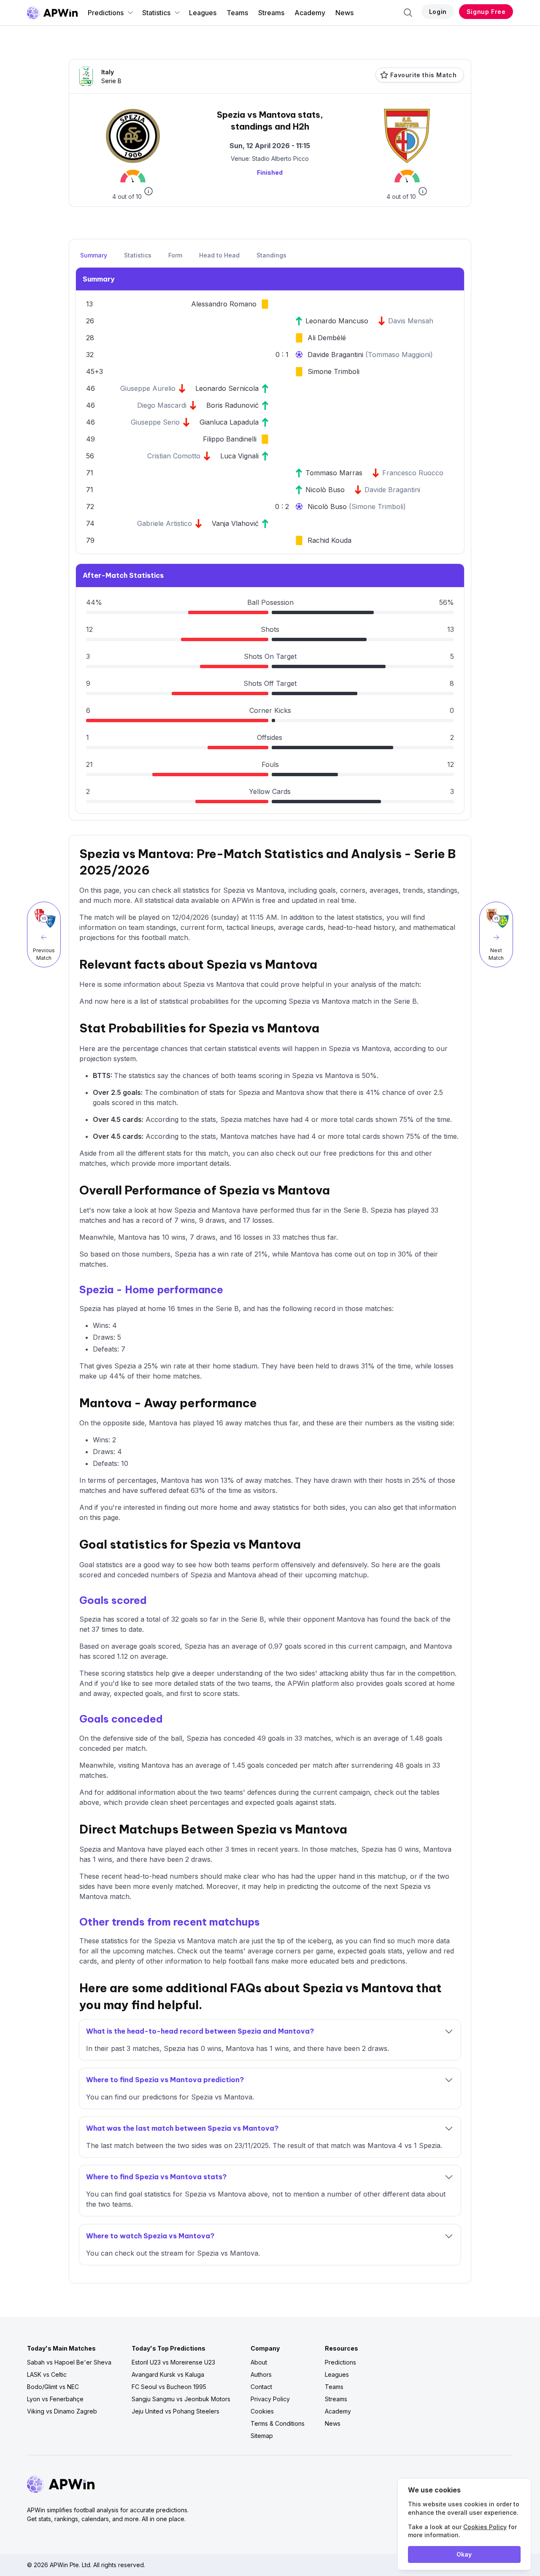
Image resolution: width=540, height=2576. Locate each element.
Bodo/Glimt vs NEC (53, 2387)
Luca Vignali (239, 456)
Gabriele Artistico (165, 523)
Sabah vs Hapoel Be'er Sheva (69, 2362)
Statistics (156, 13)
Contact (261, 2387)
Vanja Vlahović (235, 523)
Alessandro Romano (224, 304)
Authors (261, 2374)
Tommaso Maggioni (399, 355)
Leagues (203, 13)
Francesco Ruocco (413, 473)
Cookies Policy (485, 2527)
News (344, 13)
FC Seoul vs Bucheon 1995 (169, 2387)
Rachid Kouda (329, 540)
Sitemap (262, 2436)
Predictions (106, 13)
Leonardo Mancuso (337, 321)
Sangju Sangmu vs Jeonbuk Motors (181, 2399)
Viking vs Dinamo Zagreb (62, 2411)
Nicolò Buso (325, 490)
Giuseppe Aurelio (148, 388)
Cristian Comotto (174, 456)
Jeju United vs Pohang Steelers (175, 2411)
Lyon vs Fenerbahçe (55, 2399)
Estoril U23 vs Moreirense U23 (173, 2362)
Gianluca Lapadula (229, 422)
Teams (237, 13)
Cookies (262, 2411)
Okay (464, 2554)
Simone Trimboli (333, 371)
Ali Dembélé (327, 338)
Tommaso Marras (334, 473)
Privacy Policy (270, 2399)
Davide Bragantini (336, 355)
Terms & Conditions (278, 2423)
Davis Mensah (411, 321)
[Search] (408, 13)
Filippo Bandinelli (230, 439)
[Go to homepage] (52, 13)
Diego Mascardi (162, 405)
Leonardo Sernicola (227, 388)
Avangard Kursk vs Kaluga (168, 2374)
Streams (271, 13)
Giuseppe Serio (155, 422)
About (259, 2362)
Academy (310, 13)
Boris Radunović (232, 405)
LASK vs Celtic (47, 2374)
